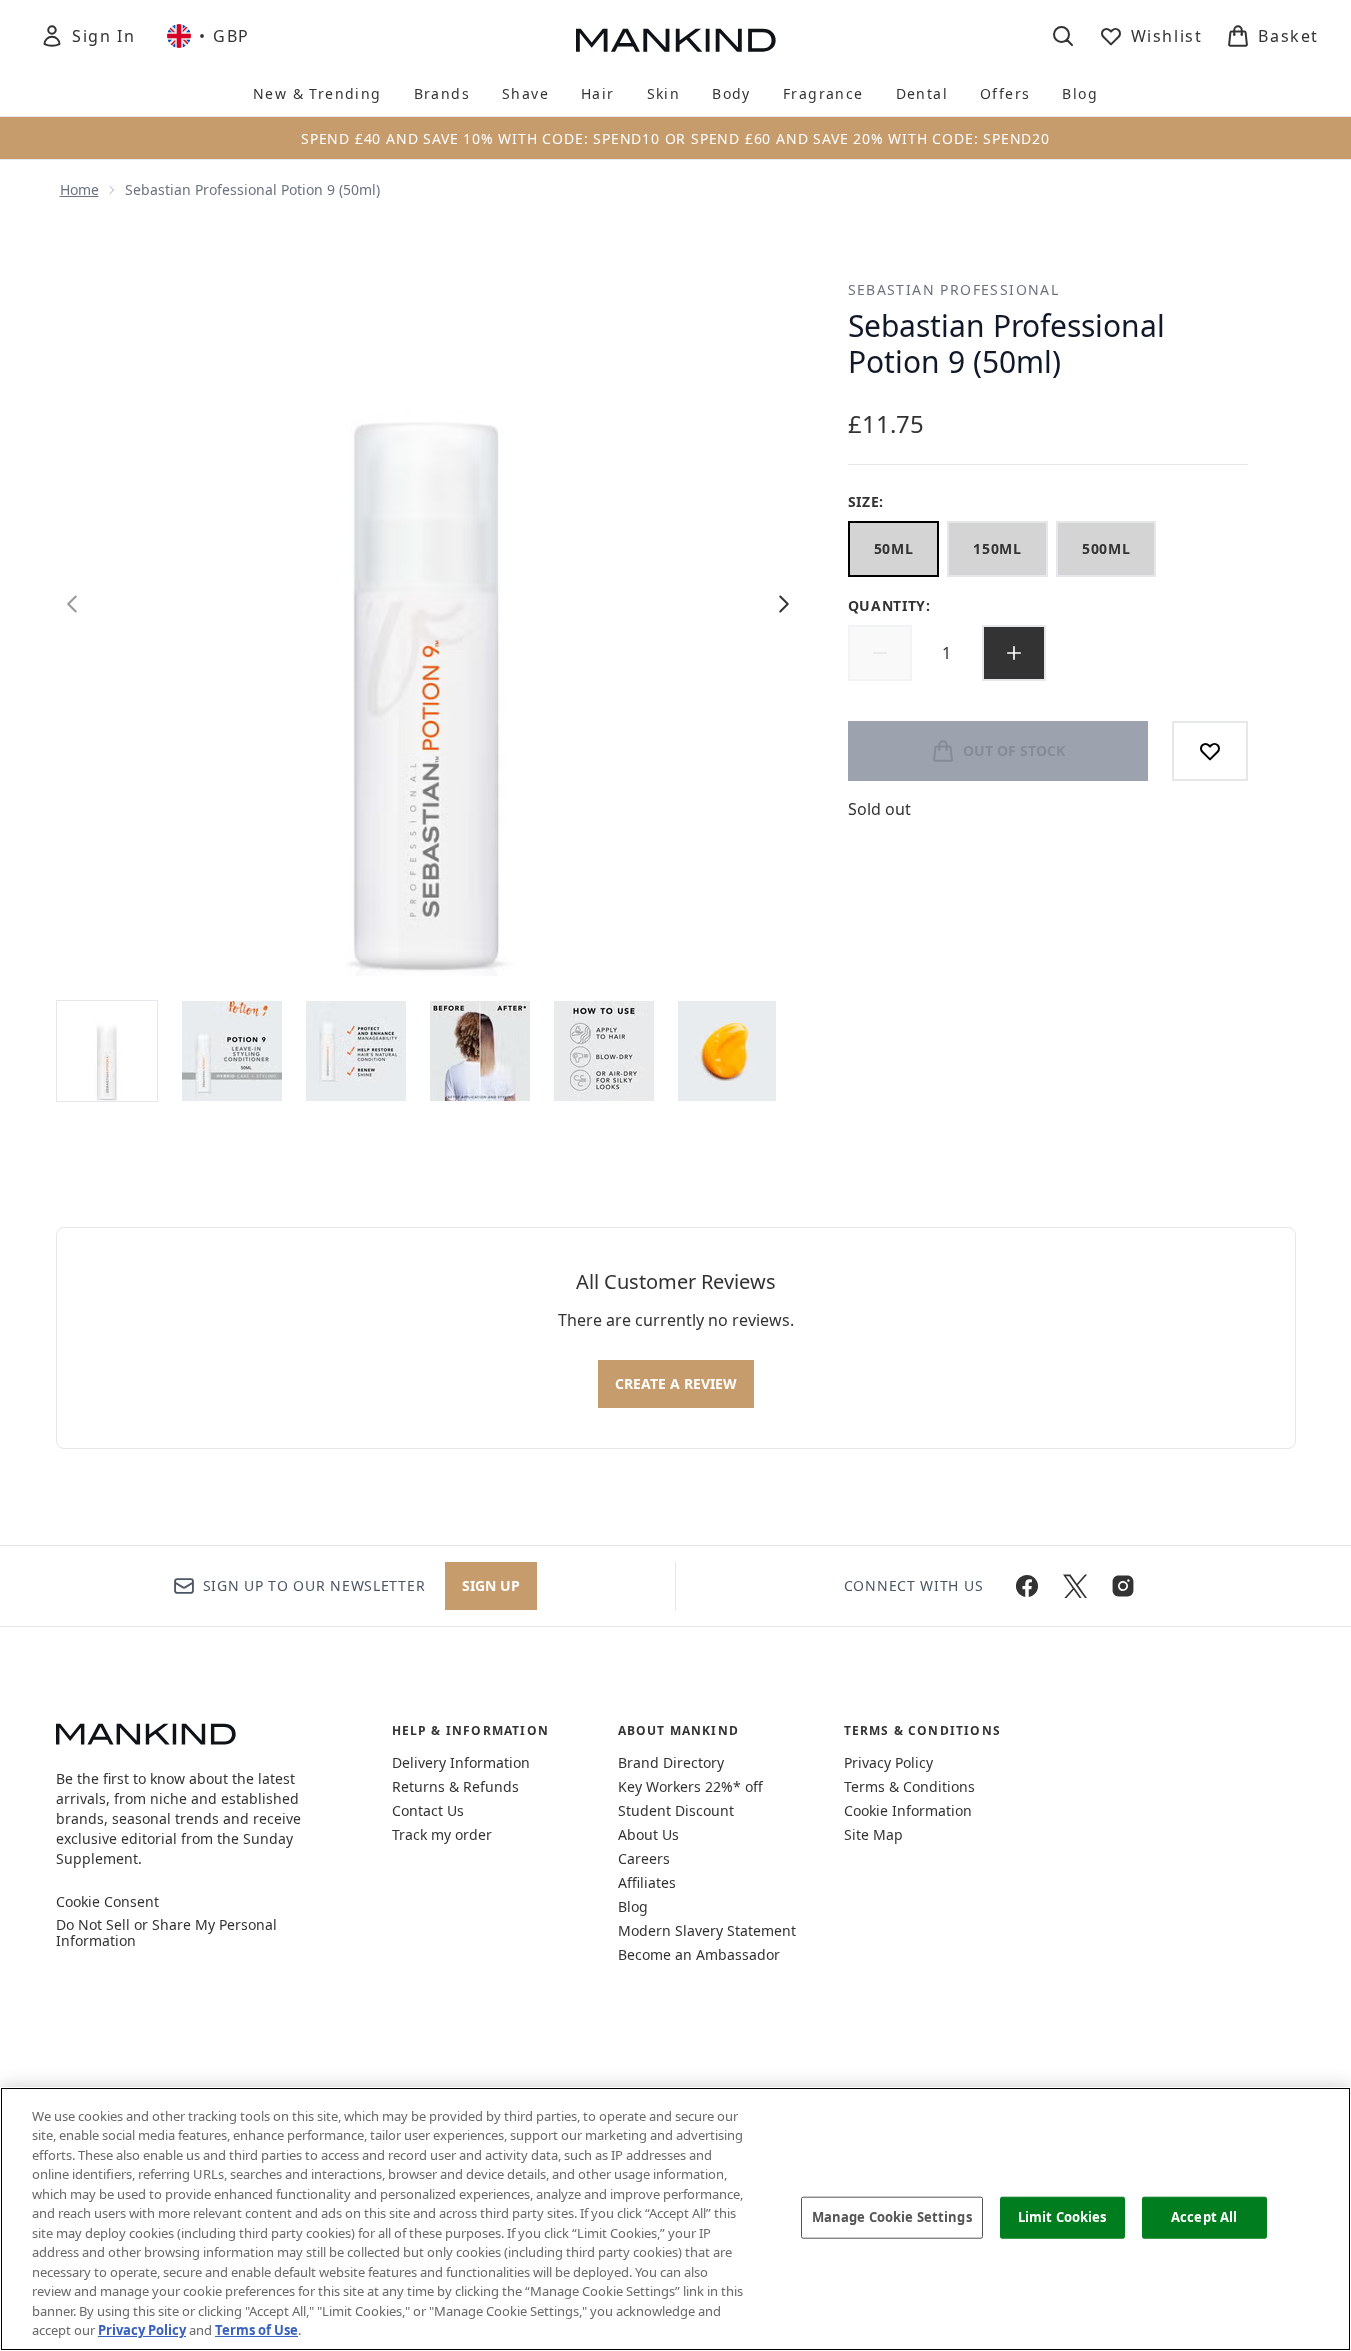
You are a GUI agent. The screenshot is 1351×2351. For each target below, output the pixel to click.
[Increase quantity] (1014, 653)
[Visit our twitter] (1075, 1586)
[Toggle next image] (784, 604)
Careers (644, 1858)
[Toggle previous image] (72, 604)
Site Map (873, 1834)
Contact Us (428, 1810)
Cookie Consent (107, 1902)
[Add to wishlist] (1210, 751)
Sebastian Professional (954, 289)
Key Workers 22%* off (690, 1786)
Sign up (491, 1585)
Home (79, 189)
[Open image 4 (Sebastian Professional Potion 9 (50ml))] (480, 1051)
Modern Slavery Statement (707, 1930)
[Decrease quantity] (880, 653)
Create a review (676, 1383)
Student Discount (676, 1810)
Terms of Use (256, 2330)
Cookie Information (908, 1810)
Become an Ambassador (699, 1954)
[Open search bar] (1063, 36)
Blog (633, 1906)
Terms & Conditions (909, 1786)
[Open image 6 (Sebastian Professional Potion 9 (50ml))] (728, 1051)
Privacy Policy (888, 1762)
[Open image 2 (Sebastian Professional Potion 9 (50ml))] (232, 1051)
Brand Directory (671, 1762)
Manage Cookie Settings (892, 2217)
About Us (648, 1834)
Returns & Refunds (455, 1786)
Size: (866, 501)
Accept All (1204, 2217)
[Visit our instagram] (1123, 1586)
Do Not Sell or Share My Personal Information (166, 1933)
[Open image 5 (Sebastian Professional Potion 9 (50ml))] (604, 1051)
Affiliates (647, 1882)
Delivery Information (461, 1762)
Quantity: (889, 605)
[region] (675, 2219)
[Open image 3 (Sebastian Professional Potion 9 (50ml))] (356, 1051)
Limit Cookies (1062, 2217)
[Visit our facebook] (1027, 1586)
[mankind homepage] (676, 40)
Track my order (442, 1834)
